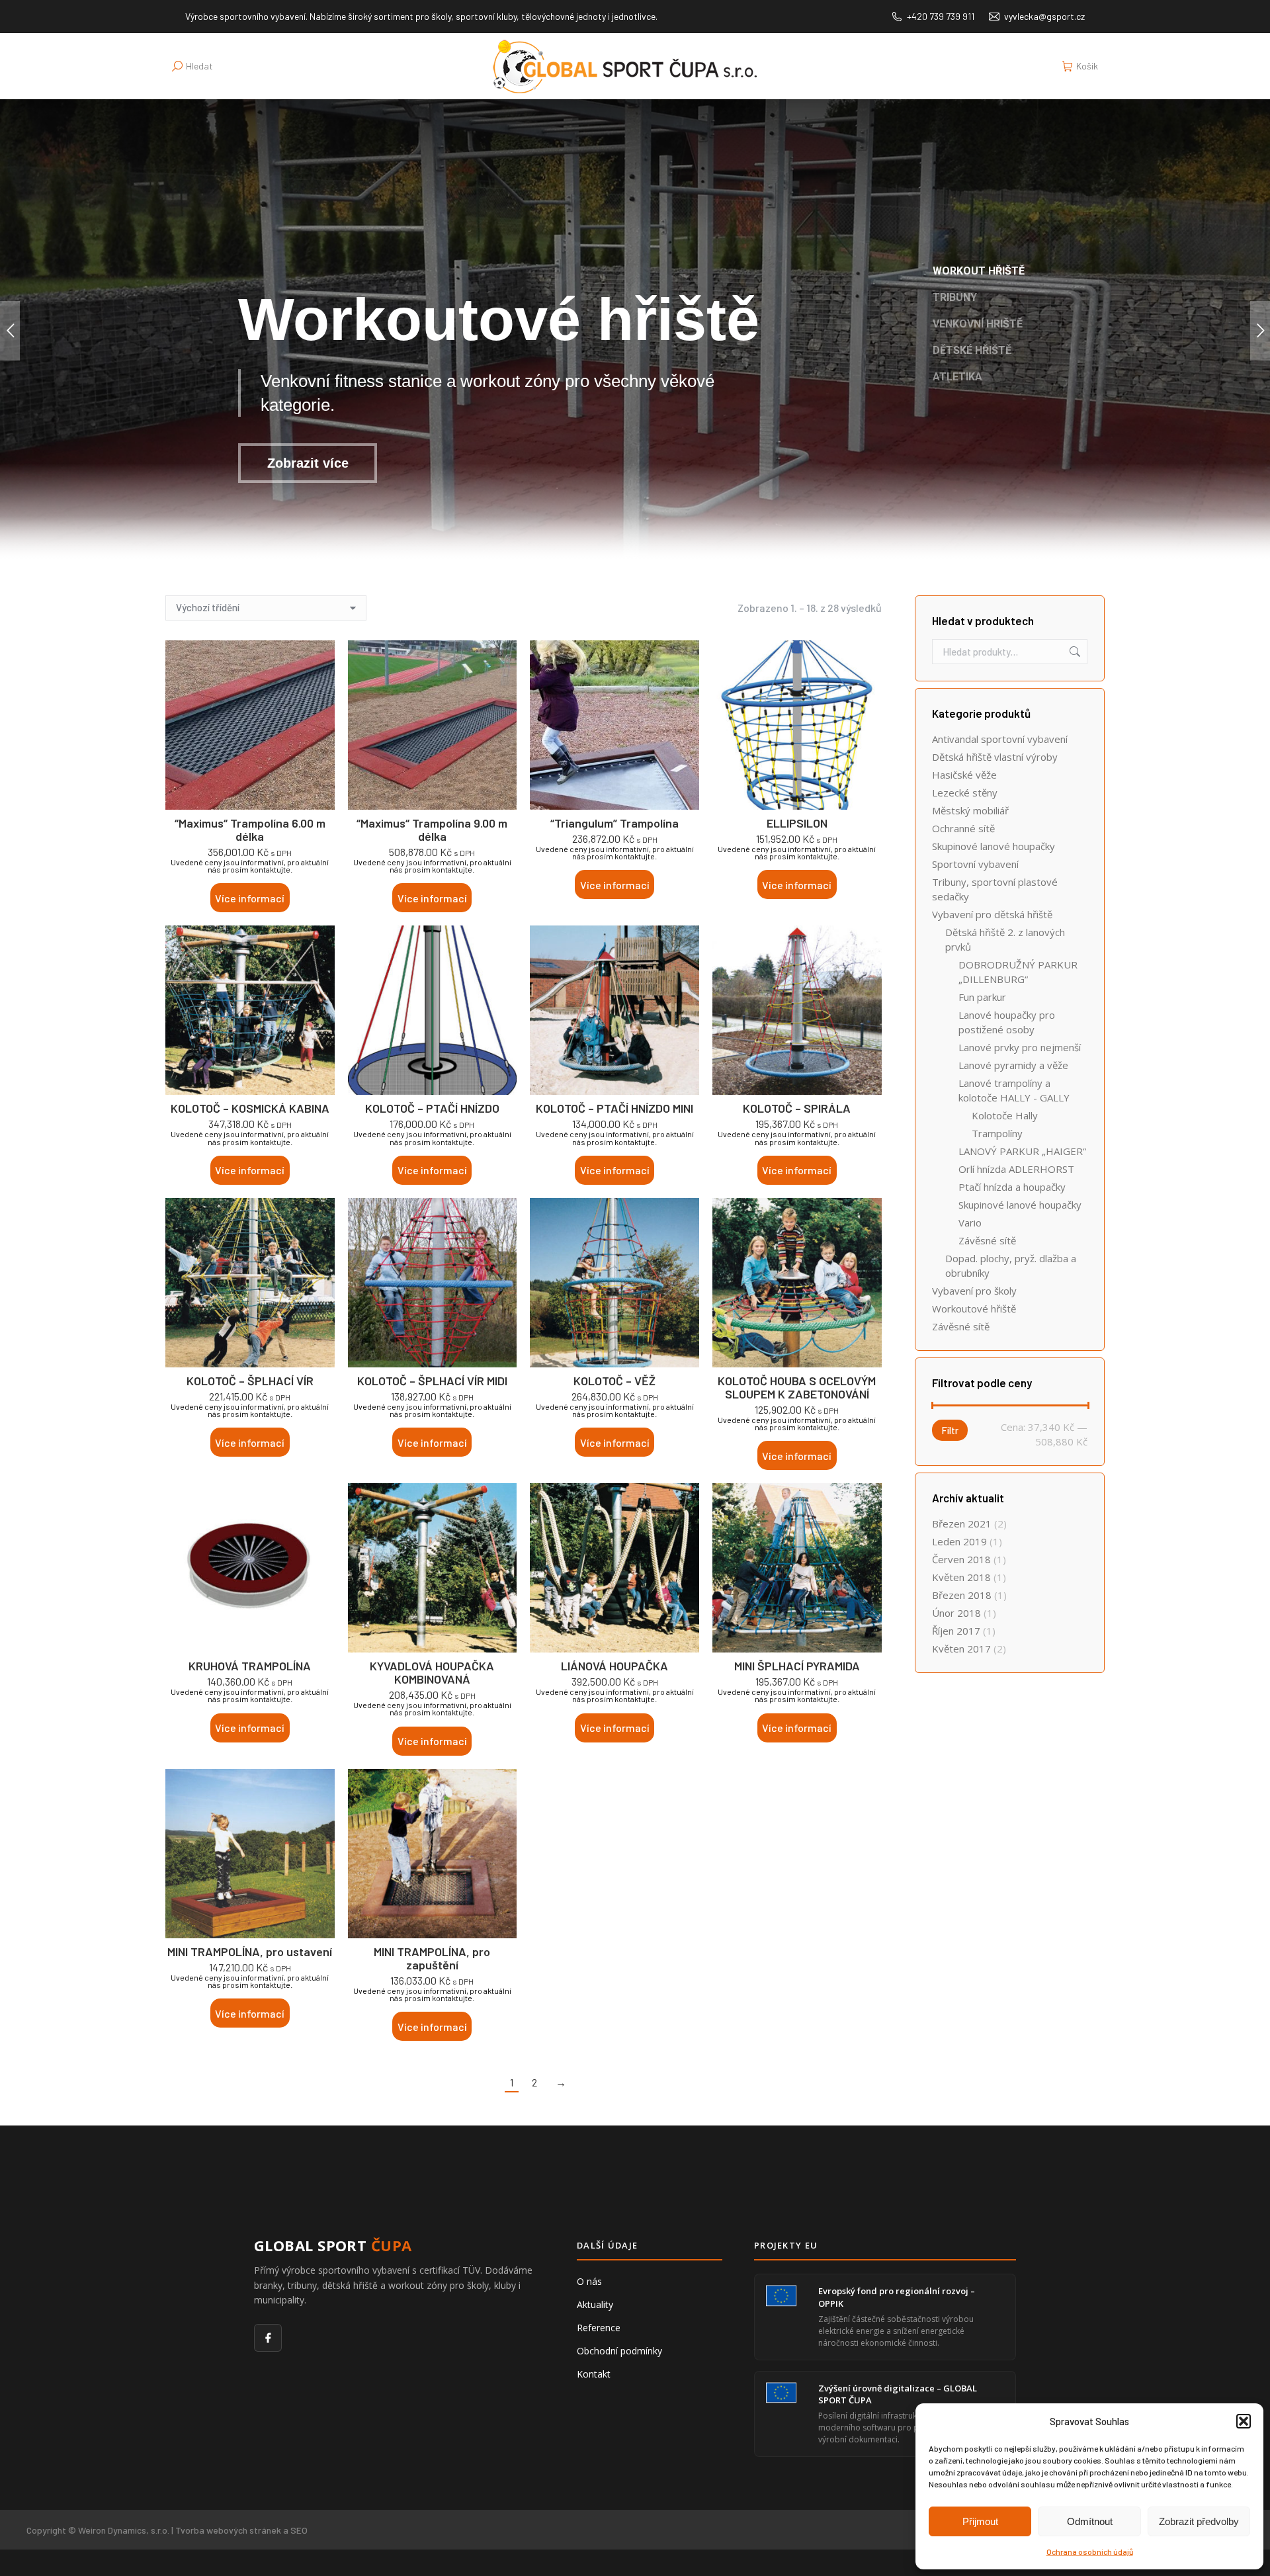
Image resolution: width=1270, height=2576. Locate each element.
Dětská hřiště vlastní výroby (995, 757)
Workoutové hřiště (974, 1309)
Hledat (1074, 652)
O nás (589, 2281)
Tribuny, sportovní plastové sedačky (995, 889)
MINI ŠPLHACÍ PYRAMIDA (797, 1666)
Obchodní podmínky (619, 2351)
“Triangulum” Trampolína (614, 823)
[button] (1244, 2421)
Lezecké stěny (965, 793)
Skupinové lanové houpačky (994, 846)
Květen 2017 (961, 1649)
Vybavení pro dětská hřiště (992, 914)
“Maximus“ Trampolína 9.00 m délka (432, 830)
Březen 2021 (962, 1524)
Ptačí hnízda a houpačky (1012, 1187)
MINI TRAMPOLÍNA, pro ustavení (250, 1952)
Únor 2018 (956, 1613)
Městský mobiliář (970, 810)
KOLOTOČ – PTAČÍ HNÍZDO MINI (614, 1108)
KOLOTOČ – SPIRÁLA (797, 1108)
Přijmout (980, 2521)
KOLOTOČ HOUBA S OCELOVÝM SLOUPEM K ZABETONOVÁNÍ (797, 1387)
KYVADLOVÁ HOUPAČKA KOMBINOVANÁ (432, 1672)
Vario (970, 1223)
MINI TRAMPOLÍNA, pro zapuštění (432, 1958)
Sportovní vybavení (975, 864)
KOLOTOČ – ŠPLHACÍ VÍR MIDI (432, 1381)
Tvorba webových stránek (228, 2530)
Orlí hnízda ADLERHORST (1016, 1169)
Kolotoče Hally (1005, 1115)
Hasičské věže (964, 775)
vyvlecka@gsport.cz (1044, 16)
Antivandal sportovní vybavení (1000, 739)
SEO (299, 2530)
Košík (1087, 66)
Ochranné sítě (963, 828)
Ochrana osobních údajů (1090, 2552)
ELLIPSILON (797, 823)
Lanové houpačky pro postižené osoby (1007, 1022)
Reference (599, 2328)
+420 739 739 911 (941, 16)
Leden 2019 (959, 1541)
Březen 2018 (962, 1595)
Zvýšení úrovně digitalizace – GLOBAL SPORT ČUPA (898, 2394)
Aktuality (595, 2304)
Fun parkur (982, 997)
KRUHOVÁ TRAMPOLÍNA (250, 1666)
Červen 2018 (961, 1559)
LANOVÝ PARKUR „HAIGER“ (1022, 1151)
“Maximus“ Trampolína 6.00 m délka (250, 830)
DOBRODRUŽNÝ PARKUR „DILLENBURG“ (1018, 972)
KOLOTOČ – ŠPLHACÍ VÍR (250, 1381)
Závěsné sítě (987, 1240)
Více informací (250, 898)
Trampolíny (997, 1133)
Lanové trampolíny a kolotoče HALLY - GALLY (1014, 1090)
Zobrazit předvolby (1199, 2521)
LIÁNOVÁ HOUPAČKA (614, 1666)
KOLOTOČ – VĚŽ (614, 1381)
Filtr (950, 1430)
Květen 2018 (961, 1577)
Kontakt (594, 2374)
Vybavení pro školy (974, 1291)
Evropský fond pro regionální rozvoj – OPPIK (897, 2297)
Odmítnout (1090, 2521)
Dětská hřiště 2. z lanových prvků (1005, 939)
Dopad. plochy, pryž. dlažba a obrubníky (1011, 1266)
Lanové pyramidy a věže (1013, 1065)
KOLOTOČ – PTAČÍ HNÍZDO (432, 1108)
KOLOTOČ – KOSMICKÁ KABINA (250, 1108)
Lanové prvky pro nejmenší (1020, 1047)
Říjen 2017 (956, 1631)
